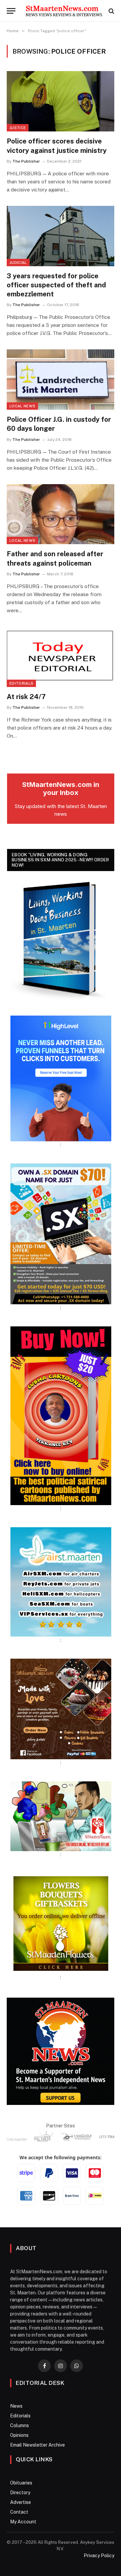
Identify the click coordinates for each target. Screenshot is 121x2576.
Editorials (21, 683)
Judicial (18, 263)
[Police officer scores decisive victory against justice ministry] (61, 101)
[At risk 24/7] (61, 657)
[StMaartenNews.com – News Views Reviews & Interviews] (64, 11)
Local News (22, 406)
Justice (18, 128)
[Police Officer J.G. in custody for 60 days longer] (61, 380)
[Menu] (11, 11)
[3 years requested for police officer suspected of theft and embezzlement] (61, 236)
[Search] (111, 11)
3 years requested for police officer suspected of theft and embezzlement (56, 285)
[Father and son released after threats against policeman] (61, 514)
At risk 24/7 (26, 697)
